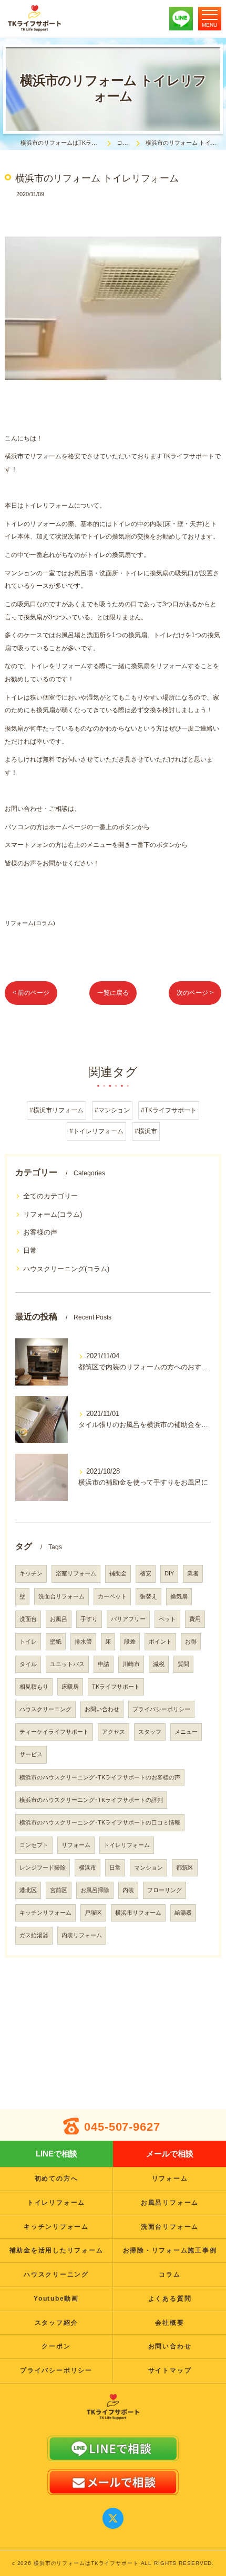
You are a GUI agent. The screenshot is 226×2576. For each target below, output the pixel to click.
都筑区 (185, 1867)
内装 (128, 1890)
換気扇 (179, 1596)
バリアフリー (128, 1619)
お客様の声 (40, 1232)
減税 (159, 1664)
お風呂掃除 (95, 1890)
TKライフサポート (116, 1687)
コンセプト (34, 1845)
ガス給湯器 (34, 1935)
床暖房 (70, 1687)
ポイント (160, 1641)
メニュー (186, 1732)
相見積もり (34, 1687)
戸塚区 (93, 1913)
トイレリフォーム (127, 1845)
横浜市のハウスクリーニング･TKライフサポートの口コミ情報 (100, 1822)
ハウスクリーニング (45, 1709)
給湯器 (183, 1913)
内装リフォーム (82, 1935)
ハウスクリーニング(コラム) (66, 1269)
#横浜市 (146, 1131)
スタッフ (150, 1732)
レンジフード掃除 (43, 1867)
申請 (104, 1664)
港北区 (28, 1890)
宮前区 (59, 1890)
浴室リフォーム (76, 1573)
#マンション (112, 1110)
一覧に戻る (113, 993)
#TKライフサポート (169, 1110)
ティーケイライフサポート (54, 1732)
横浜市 (88, 1867)
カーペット (112, 1596)
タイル (28, 1664)
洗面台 (28, 1619)
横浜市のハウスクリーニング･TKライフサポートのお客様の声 (100, 1777)
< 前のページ (31, 993)
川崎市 (131, 1664)
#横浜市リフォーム (56, 1110)
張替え (148, 1596)
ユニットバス (67, 1664)
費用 (195, 1619)
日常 (30, 1251)
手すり (89, 1619)
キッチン (31, 1573)
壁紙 (56, 1641)
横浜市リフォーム (138, 1913)
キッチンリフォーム (45, 1913)
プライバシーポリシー (161, 1709)
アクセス (114, 1732)
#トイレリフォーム (96, 1131)
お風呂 (59, 1619)
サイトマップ (170, 2370)
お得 (191, 1641)
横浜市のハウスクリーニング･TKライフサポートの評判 (91, 1800)
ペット (167, 1619)
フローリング (165, 1890)
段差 (130, 1641)
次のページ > (195, 993)
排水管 (83, 1641)
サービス (31, 1754)
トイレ (28, 1641)
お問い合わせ (102, 1709)
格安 (146, 1573)
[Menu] (210, 18)
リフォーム (76, 1845)
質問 (183, 1664)
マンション (148, 1867)
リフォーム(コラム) (30, 923)
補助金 (118, 1573)
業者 (193, 1573)
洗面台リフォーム (61, 1596)
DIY (169, 1573)
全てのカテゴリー (50, 1196)
